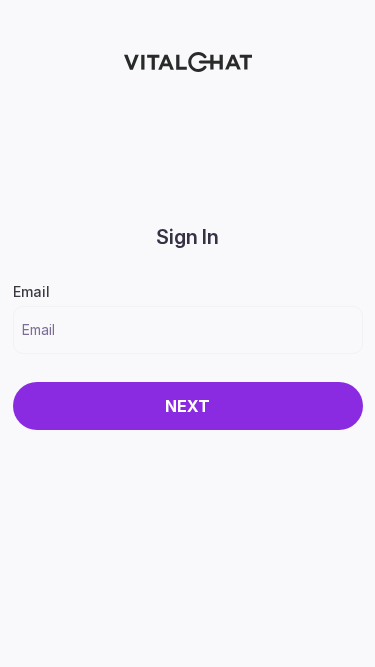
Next (187, 406)
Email (31, 291)
